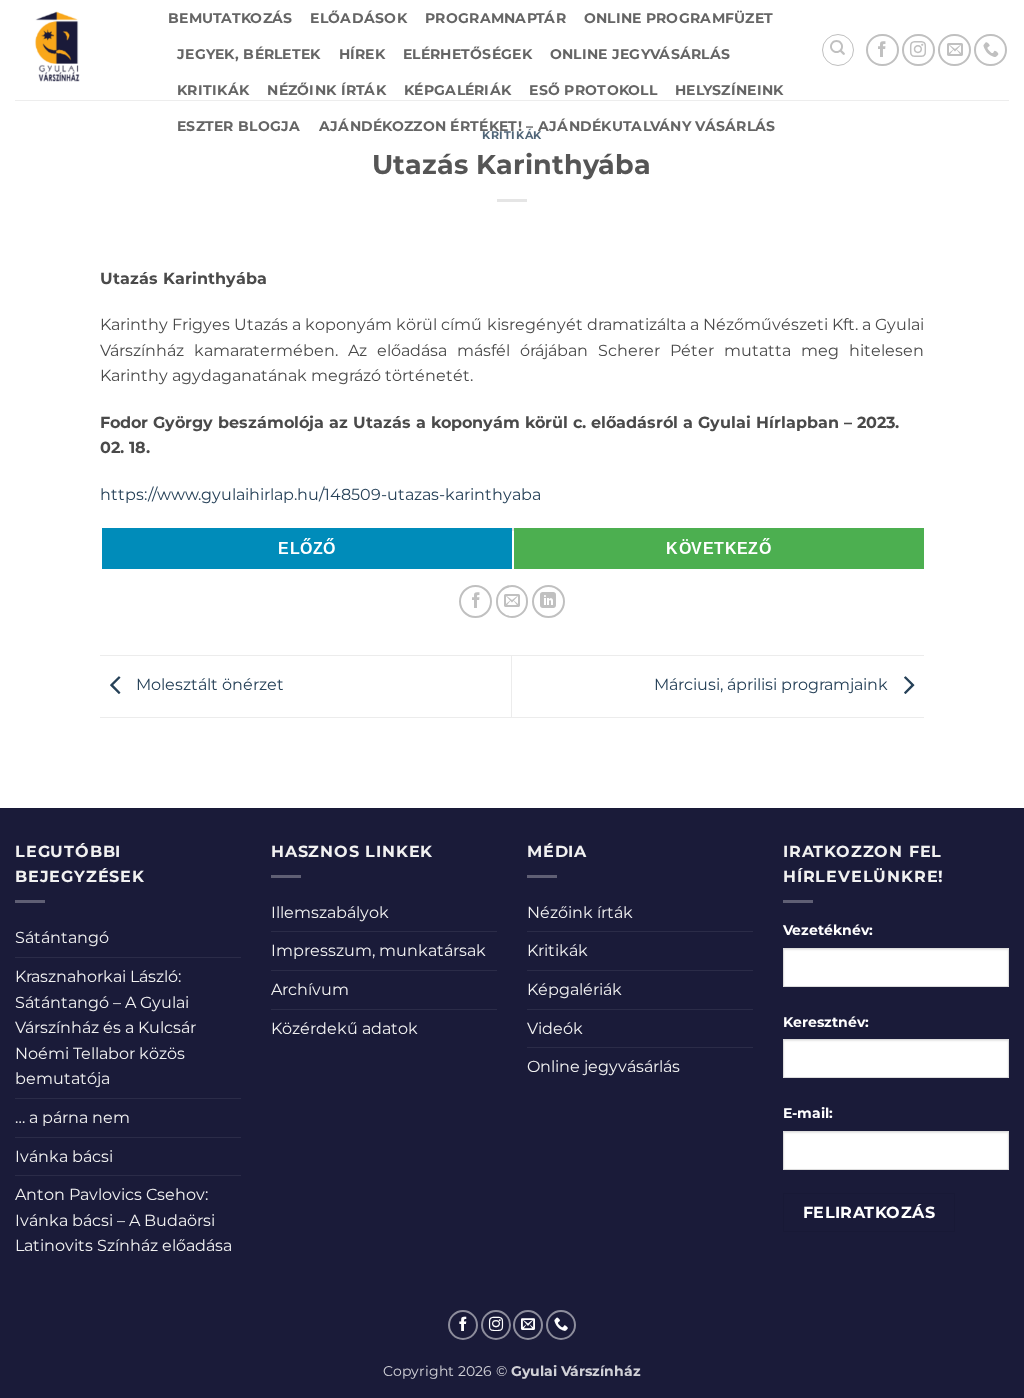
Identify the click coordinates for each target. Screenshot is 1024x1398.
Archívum (310, 989)
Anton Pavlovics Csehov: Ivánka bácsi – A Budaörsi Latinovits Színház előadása (123, 1220)
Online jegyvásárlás (640, 54)
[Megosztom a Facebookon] (475, 601)
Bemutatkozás (230, 18)
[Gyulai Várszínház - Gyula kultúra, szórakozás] (76, 50)
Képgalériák (457, 90)
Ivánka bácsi (64, 1156)
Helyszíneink (729, 90)
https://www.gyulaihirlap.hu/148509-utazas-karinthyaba (320, 494)
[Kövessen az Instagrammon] (918, 50)
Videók (555, 1028)
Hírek (362, 54)
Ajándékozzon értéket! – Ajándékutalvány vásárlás (547, 126)
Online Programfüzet (678, 18)
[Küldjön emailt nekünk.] (954, 50)
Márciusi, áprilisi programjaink (773, 685)
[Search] (838, 50)
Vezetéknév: (828, 930)
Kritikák (213, 90)
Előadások (358, 18)
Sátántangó (62, 937)
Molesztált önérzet (208, 685)
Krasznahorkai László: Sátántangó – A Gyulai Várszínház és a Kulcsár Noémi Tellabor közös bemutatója (105, 1027)
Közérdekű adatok (344, 1028)
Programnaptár (495, 18)
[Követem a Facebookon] (882, 50)
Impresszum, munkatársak (378, 950)
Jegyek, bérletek (249, 54)
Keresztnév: (826, 1022)
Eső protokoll (593, 90)
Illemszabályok (330, 912)
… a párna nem (72, 1117)
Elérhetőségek (467, 54)
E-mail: (808, 1113)
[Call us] (990, 50)
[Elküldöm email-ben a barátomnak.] (512, 601)
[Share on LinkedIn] (548, 601)
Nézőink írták (326, 90)
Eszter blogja (239, 126)
